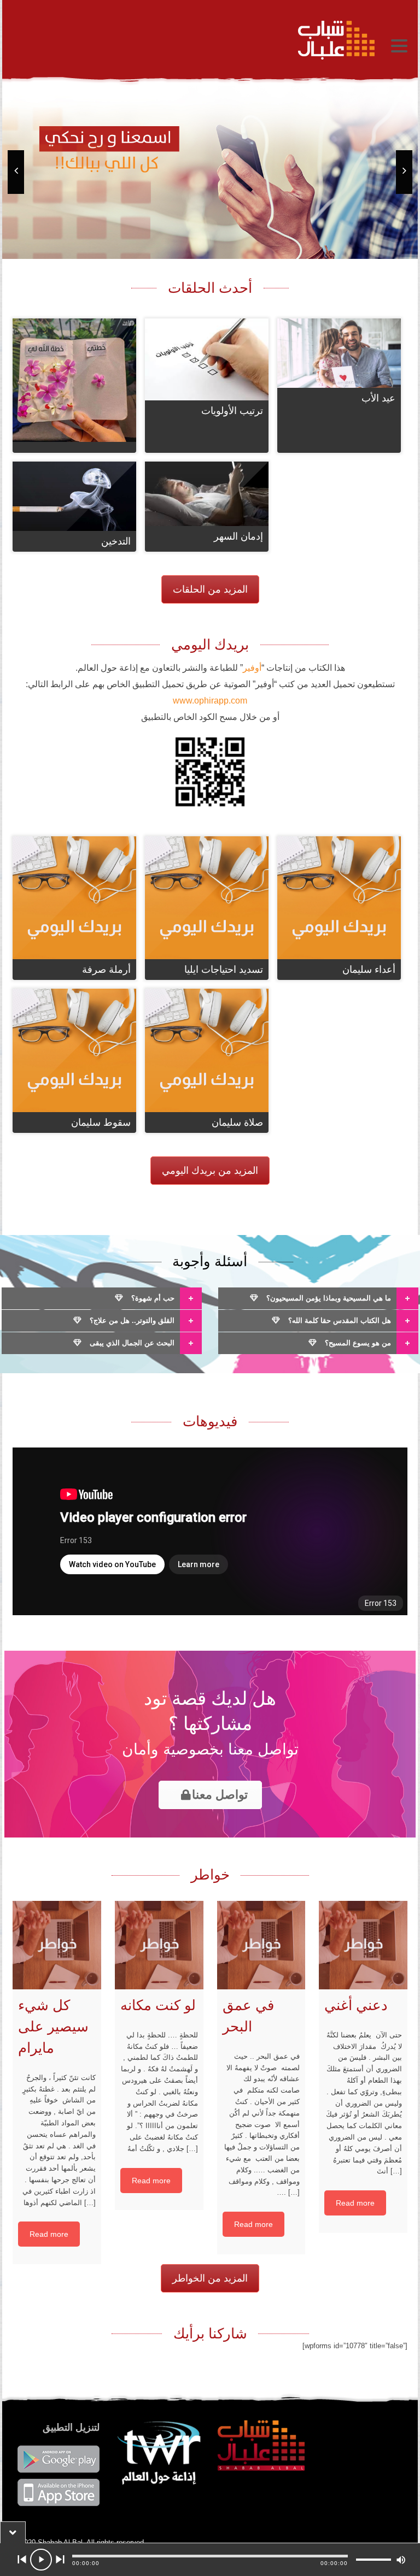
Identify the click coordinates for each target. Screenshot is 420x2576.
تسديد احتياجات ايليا (224, 970)
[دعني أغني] (363, 1945)
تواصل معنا (220, 1795)
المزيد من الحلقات (210, 589)
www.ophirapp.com (210, 701)
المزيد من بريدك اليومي (210, 1171)
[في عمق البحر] (261, 1945)
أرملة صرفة (106, 970)
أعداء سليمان (369, 970)
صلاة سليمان (237, 1122)
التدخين (116, 541)
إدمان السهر (238, 536)
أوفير (252, 668)
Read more (49, 2234)
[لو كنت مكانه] (159, 1945)
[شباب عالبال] (196, 40)
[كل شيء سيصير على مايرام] (57, 1945)
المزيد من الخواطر (210, 2278)
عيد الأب (378, 398)
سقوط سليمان (101, 1122)
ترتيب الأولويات (232, 411)
